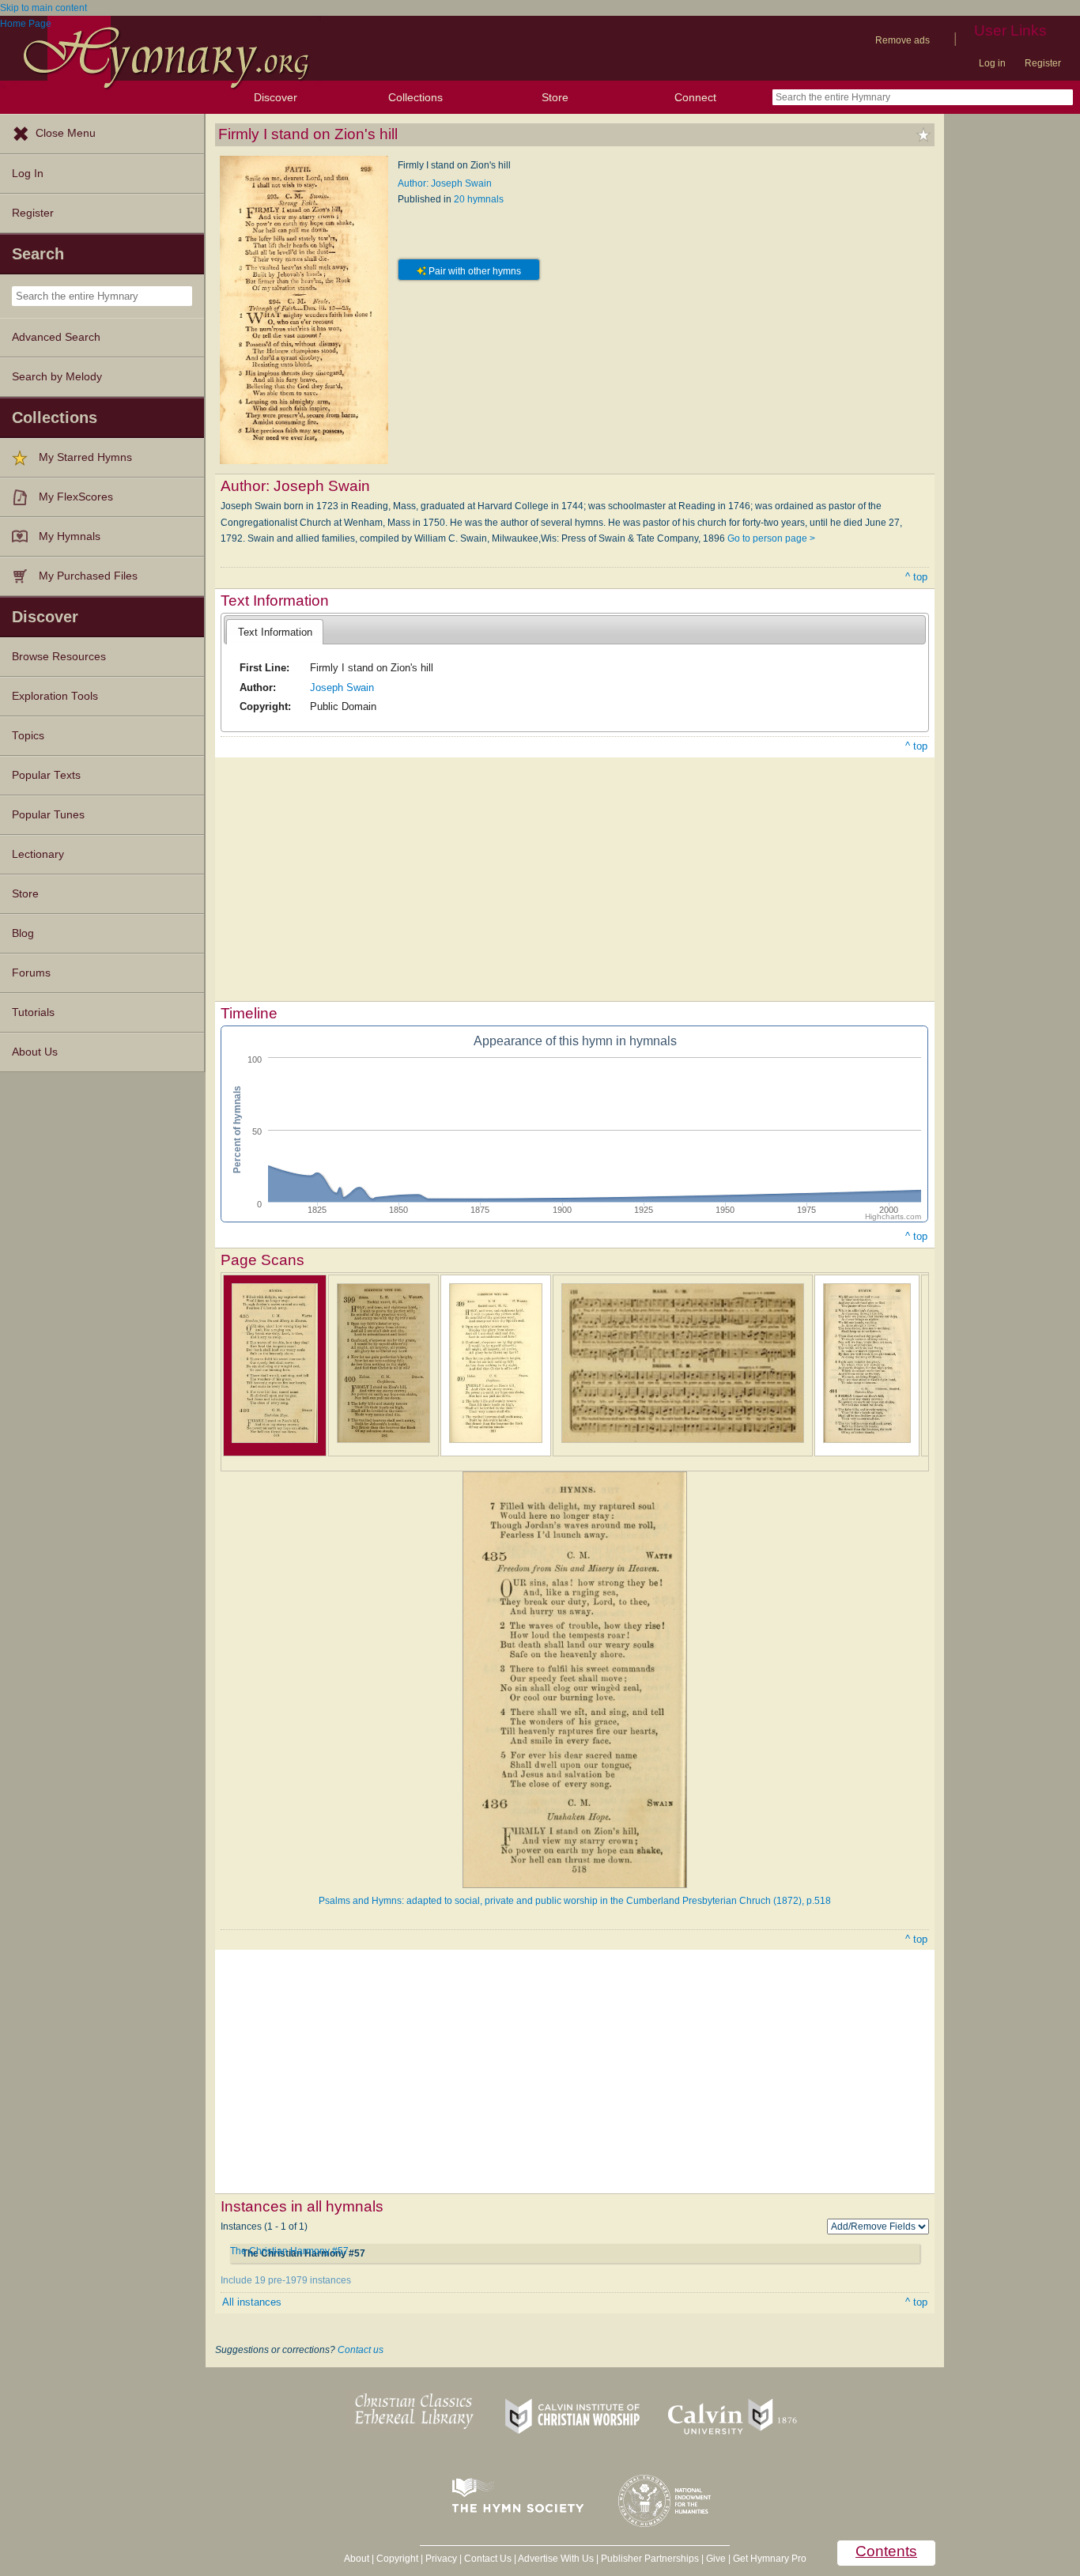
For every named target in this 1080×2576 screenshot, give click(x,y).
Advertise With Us (556, 2559)
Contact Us (488, 2559)
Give (716, 2559)
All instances (252, 2302)
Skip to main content (43, 8)
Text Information (275, 632)
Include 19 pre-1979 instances (286, 2280)
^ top (916, 577)
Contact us (361, 2350)
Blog (23, 933)
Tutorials (33, 1012)
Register (1043, 63)
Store (555, 97)
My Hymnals (70, 536)
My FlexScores (76, 497)
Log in (992, 63)
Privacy (441, 2559)
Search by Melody (57, 377)
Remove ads (903, 40)
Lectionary (38, 854)
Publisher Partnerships (650, 2559)
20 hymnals (479, 199)
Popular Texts (46, 775)
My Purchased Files (88, 576)
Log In (28, 174)
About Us (35, 1052)
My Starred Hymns (85, 457)
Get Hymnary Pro (770, 2559)
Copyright (397, 2559)
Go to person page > (771, 538)
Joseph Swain (342, 687)
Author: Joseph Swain (445, 183)
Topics (28, 736)
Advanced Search (56, 337)
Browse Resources (59, 657)
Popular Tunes (48, 815)
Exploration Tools (55, 696)
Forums (31, 973)
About (357, 2559)
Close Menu (66, 133)
